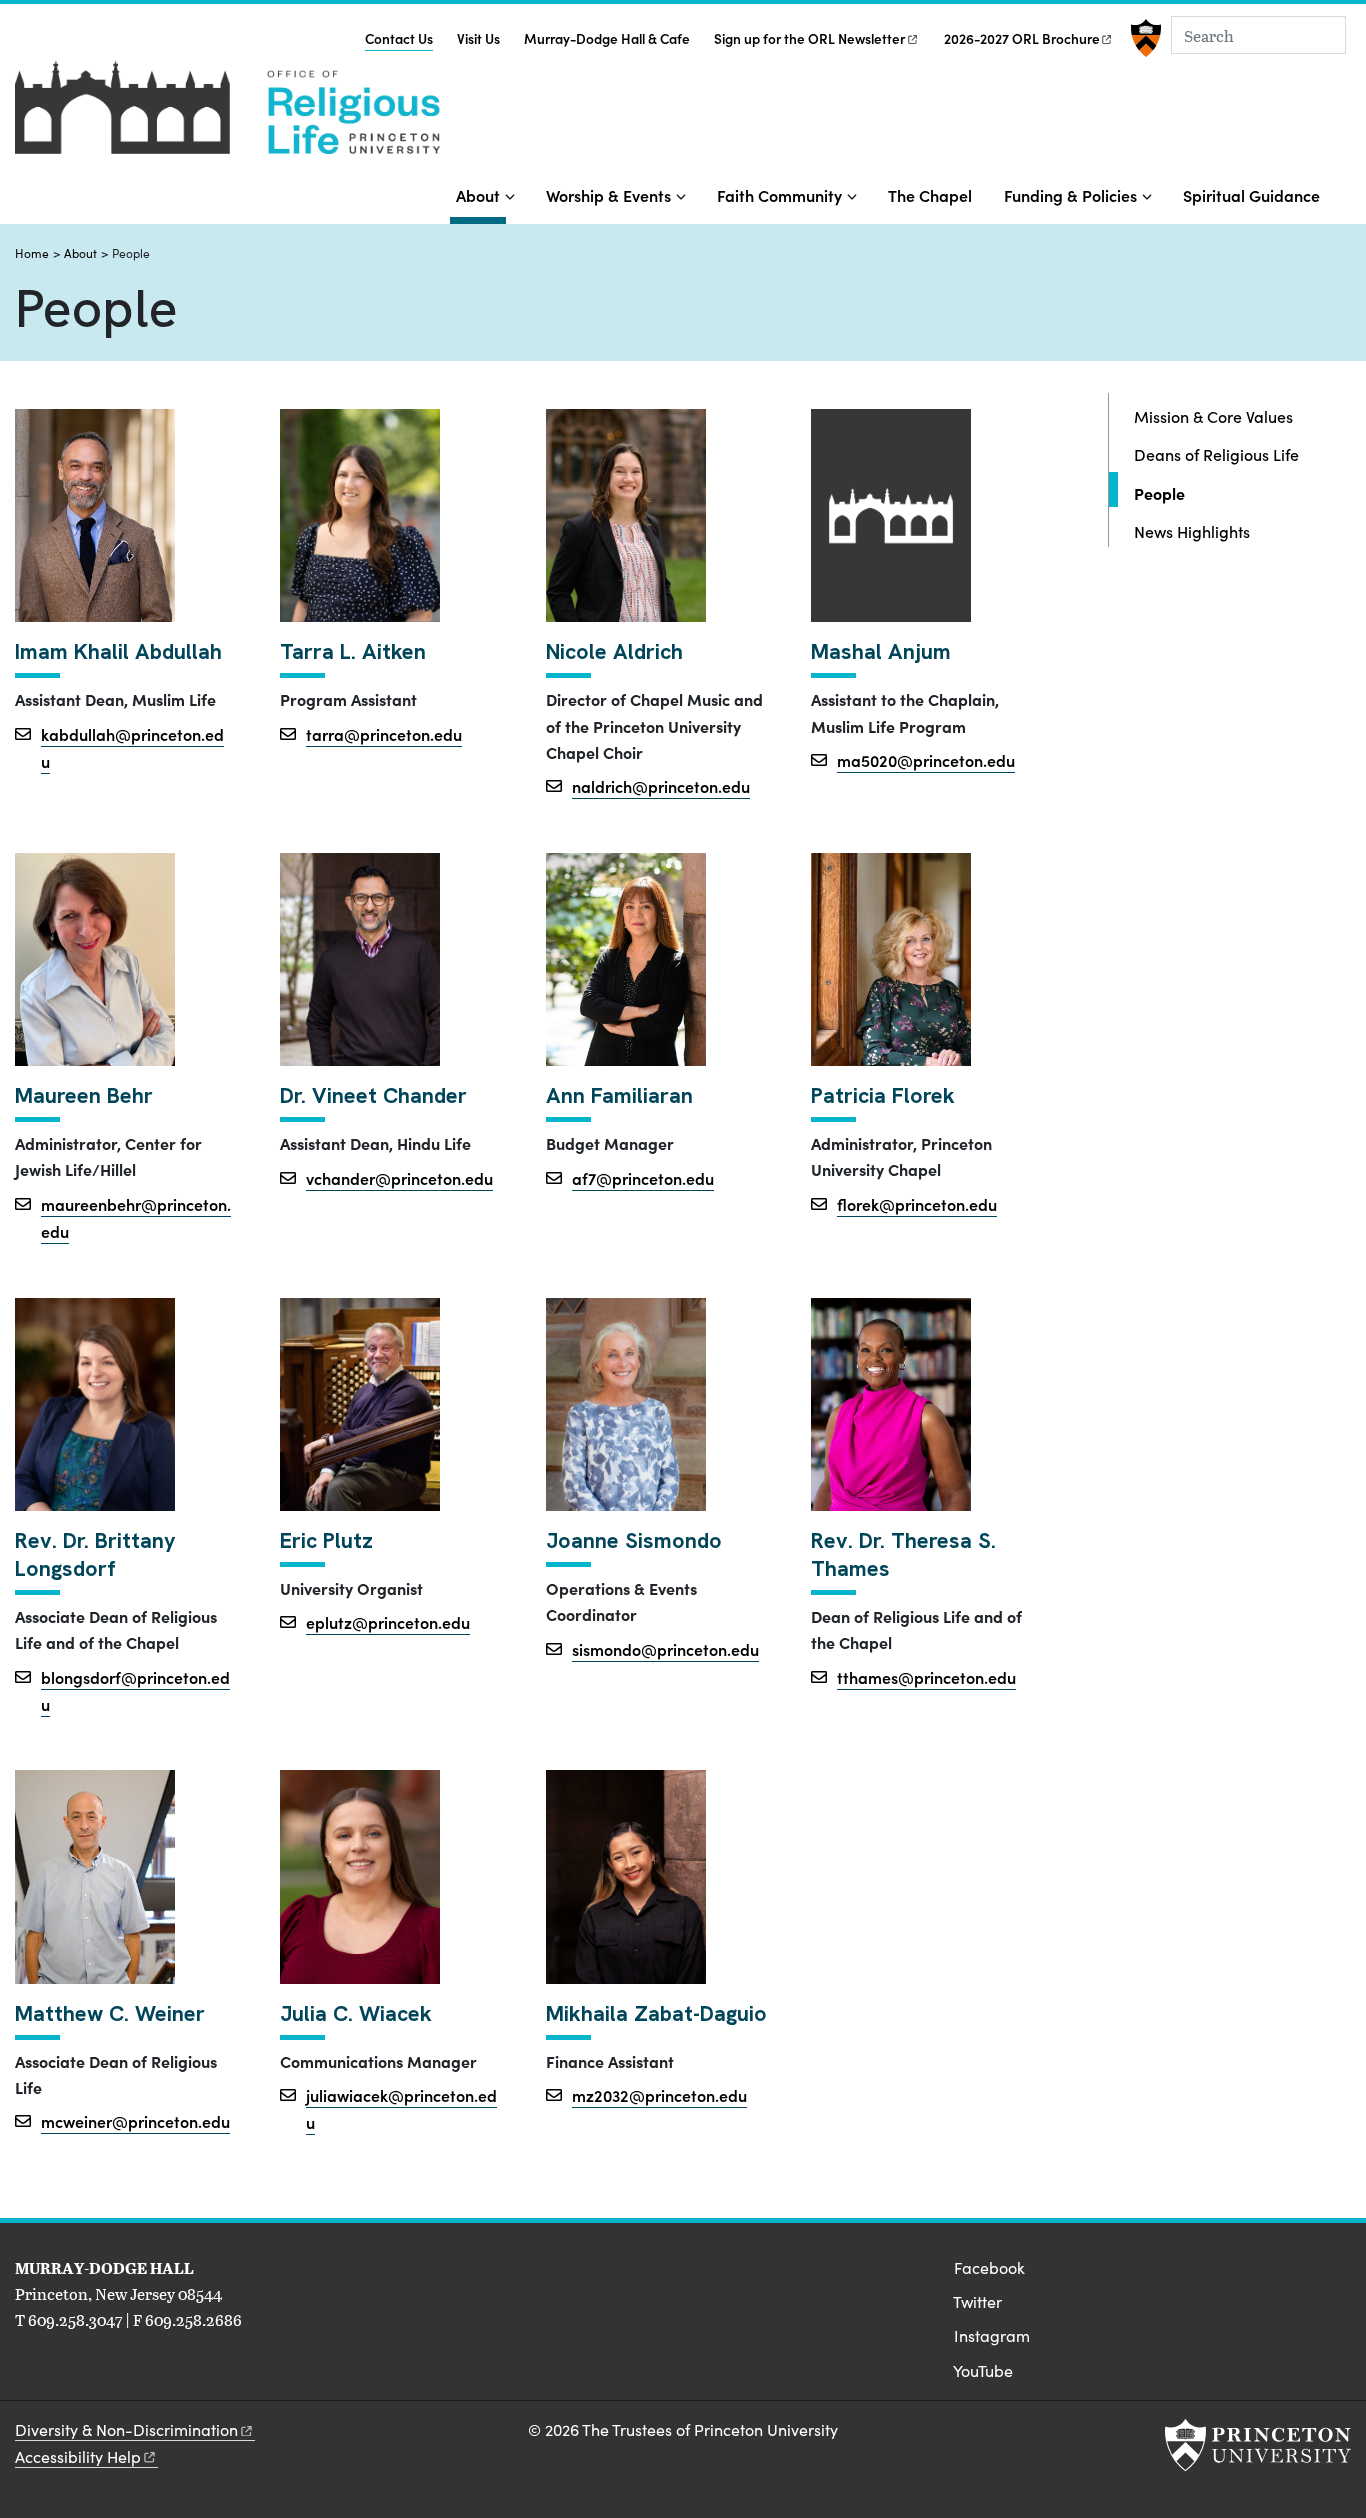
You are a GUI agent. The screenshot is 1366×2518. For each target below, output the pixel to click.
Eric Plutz (326, 1541)
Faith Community (779, 195)
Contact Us (399, 38)
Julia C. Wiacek (356, 2014)
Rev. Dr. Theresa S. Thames (903, 1555)
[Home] (227, 115)
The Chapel (930, 195)
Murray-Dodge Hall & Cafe (607, 38)
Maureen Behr (84, 1096)
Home (32, 253)
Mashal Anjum (881, 652)
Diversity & (126, 2429)
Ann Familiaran (619, 1096)
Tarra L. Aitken (353, 652)
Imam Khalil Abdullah (118, 652)
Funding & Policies (1070, 195)
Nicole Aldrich (614, 652)
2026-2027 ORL (1022, 38)
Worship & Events (608, 195)
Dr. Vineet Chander (373, 1096)
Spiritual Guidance (1251, 195)
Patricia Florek (883, 1096)
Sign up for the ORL (809, 38)
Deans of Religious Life (1216, 454)
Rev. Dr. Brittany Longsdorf (95, 1555)
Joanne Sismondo (634, 1541)
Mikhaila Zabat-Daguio (656, 2014)
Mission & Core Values (1213, 416)
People (1218, 492)
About (481, 194)
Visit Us (478, 38)
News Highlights (1192, 531)
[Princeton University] (1143, 38)
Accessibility (78, 2456)
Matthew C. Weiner (110, 2014)
